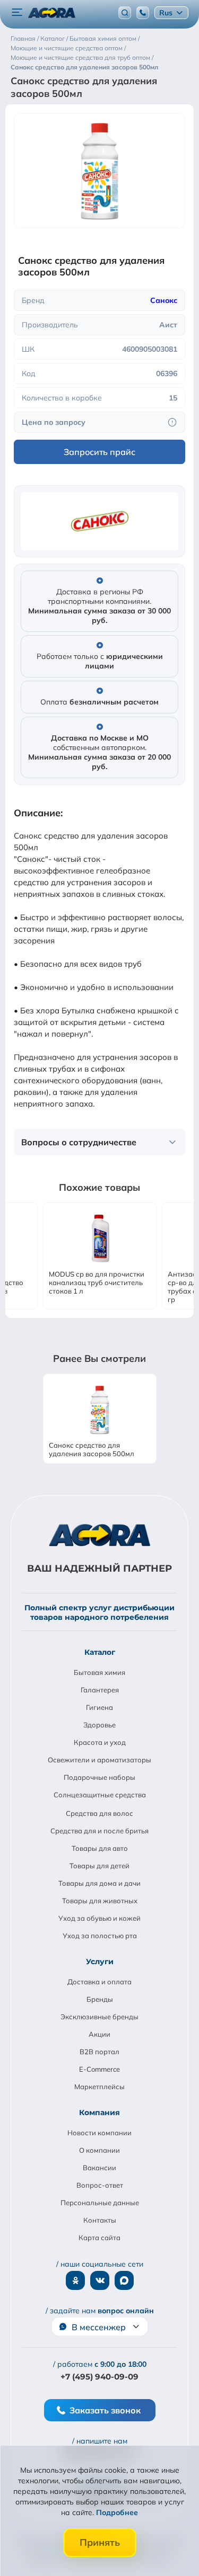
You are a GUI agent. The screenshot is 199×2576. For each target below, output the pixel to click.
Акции (99, 2034)
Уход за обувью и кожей (99, 1918)
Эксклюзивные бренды (99, 2017)
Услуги (100, 1962)
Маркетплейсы (99, 2087)
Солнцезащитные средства (100, 1795)
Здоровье (99, 1725)
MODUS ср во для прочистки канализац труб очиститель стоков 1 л (97, 1282)
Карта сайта (99, 2238)
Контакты (100, 2220)
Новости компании (99, 2133)
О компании (99, 2150)
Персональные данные (100, 2203)
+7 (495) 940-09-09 (99, 2377)
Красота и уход (100, 1742)
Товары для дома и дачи (99, 1883)
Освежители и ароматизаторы (99, 1760)
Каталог (100, 1652)
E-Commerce (99, 2069)
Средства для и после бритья (99, 1831)
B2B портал (99, 2052)
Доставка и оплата (99, 1982)
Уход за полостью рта (100, 1936)
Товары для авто (100, 1848)
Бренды (100, 1999)
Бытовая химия (99, 1672)
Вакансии (99, 2168)
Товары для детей (99, 1866)
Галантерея (100, 1690)
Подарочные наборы (99, 1777)
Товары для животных (100, 1901)
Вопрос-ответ (100, 2185)
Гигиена (99, 1707)
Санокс (164, 300)
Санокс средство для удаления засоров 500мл (92, 1449)
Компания (99, 2113)
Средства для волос (99, 1813)
